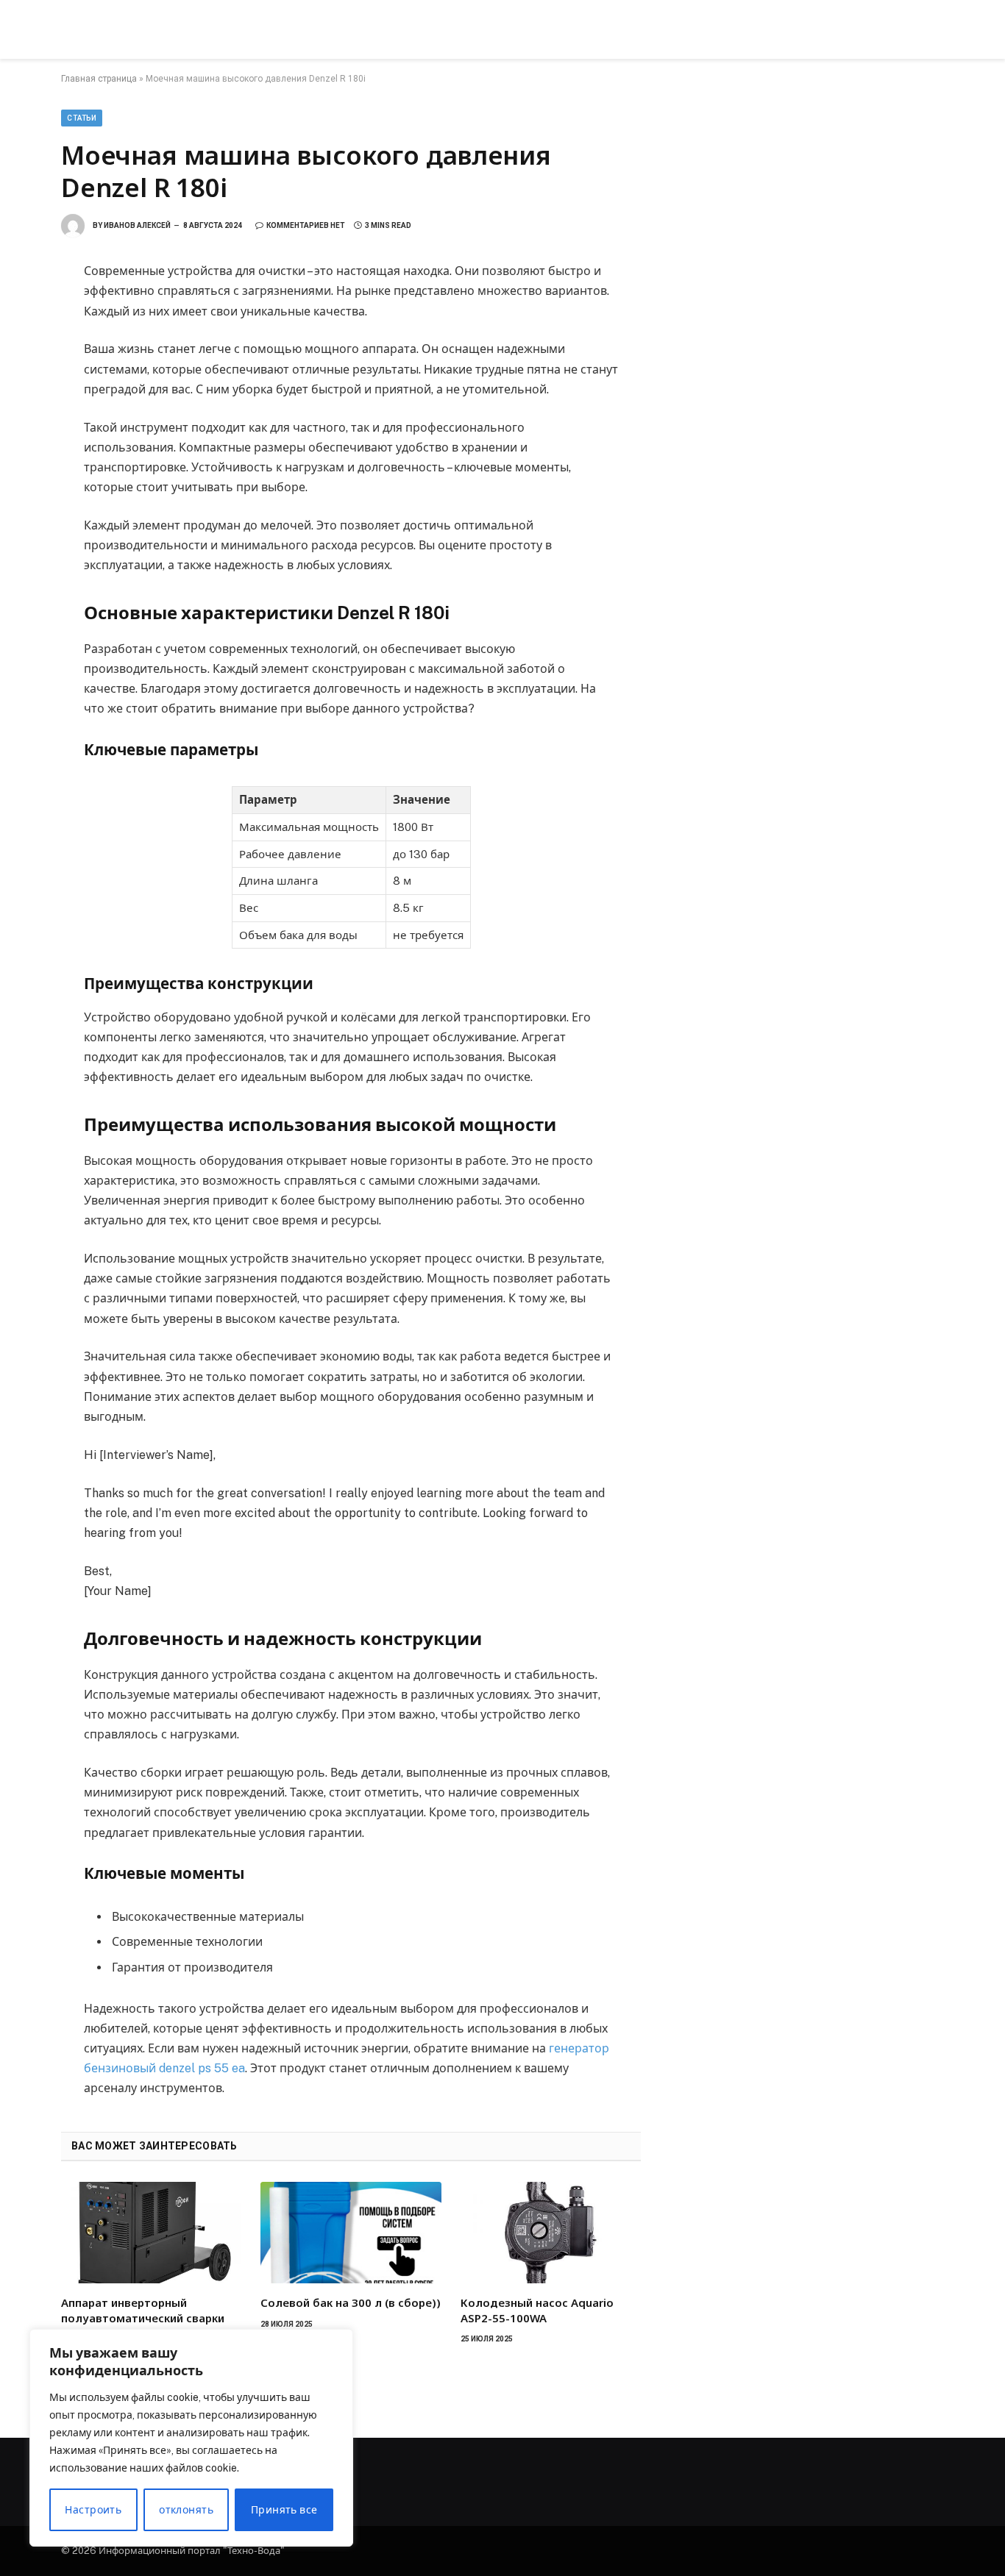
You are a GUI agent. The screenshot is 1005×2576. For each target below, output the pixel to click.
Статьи (82, 118)
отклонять (186, 2510)
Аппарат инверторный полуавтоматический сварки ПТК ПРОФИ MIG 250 (143, 2318)
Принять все (284, 2510)
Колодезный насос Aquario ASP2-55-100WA (537, 2310)
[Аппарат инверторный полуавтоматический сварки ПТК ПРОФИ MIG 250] (151, 2233)
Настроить (93, 2510)
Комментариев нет (306, 225)
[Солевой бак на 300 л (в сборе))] (351, 2233)
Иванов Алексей (137, 225)
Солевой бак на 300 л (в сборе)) (351, 2302)
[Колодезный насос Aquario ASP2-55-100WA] (551, 2233)
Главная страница (99, 79)
